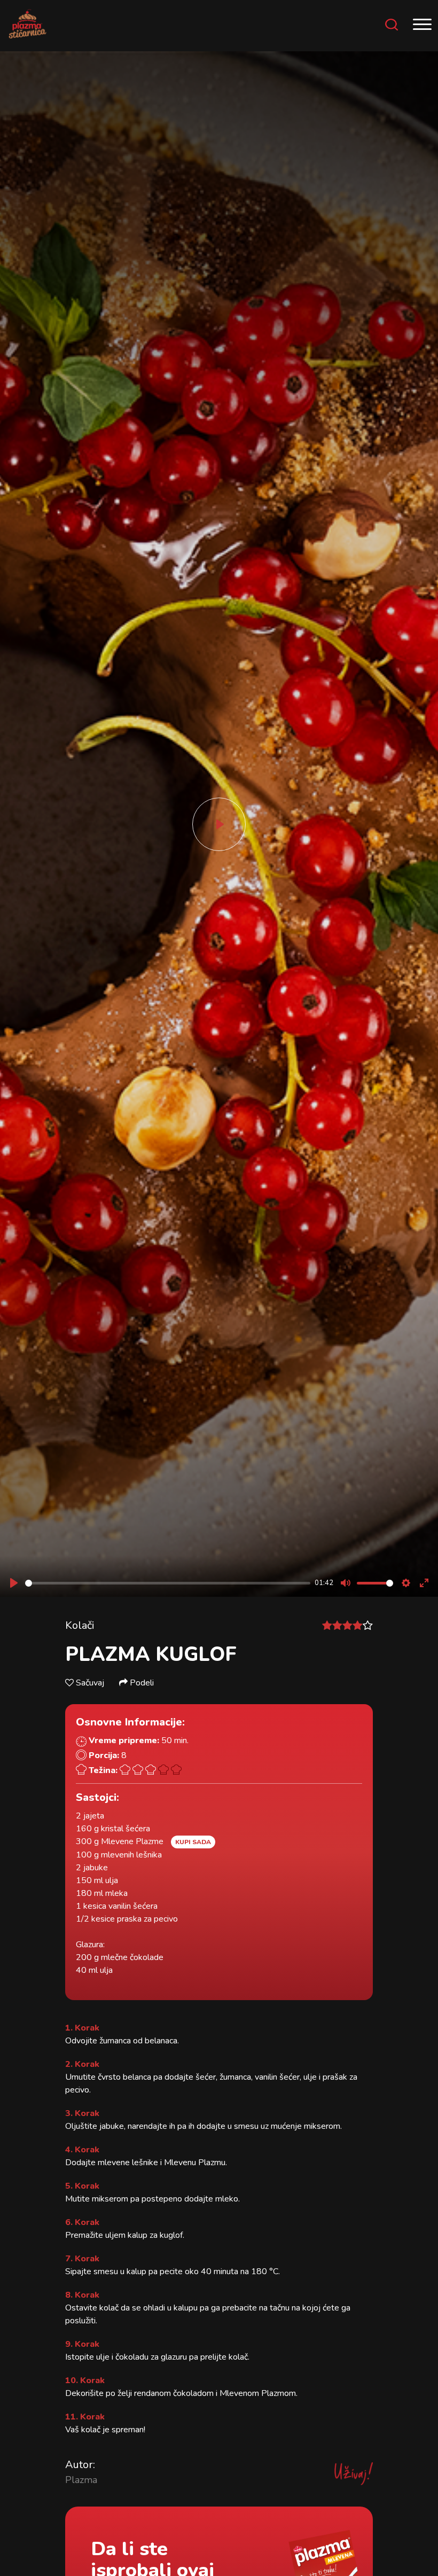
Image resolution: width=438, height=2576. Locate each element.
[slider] (168, 1583)
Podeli (141, 1683)
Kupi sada (193, 1842)
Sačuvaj (90, 1683)
